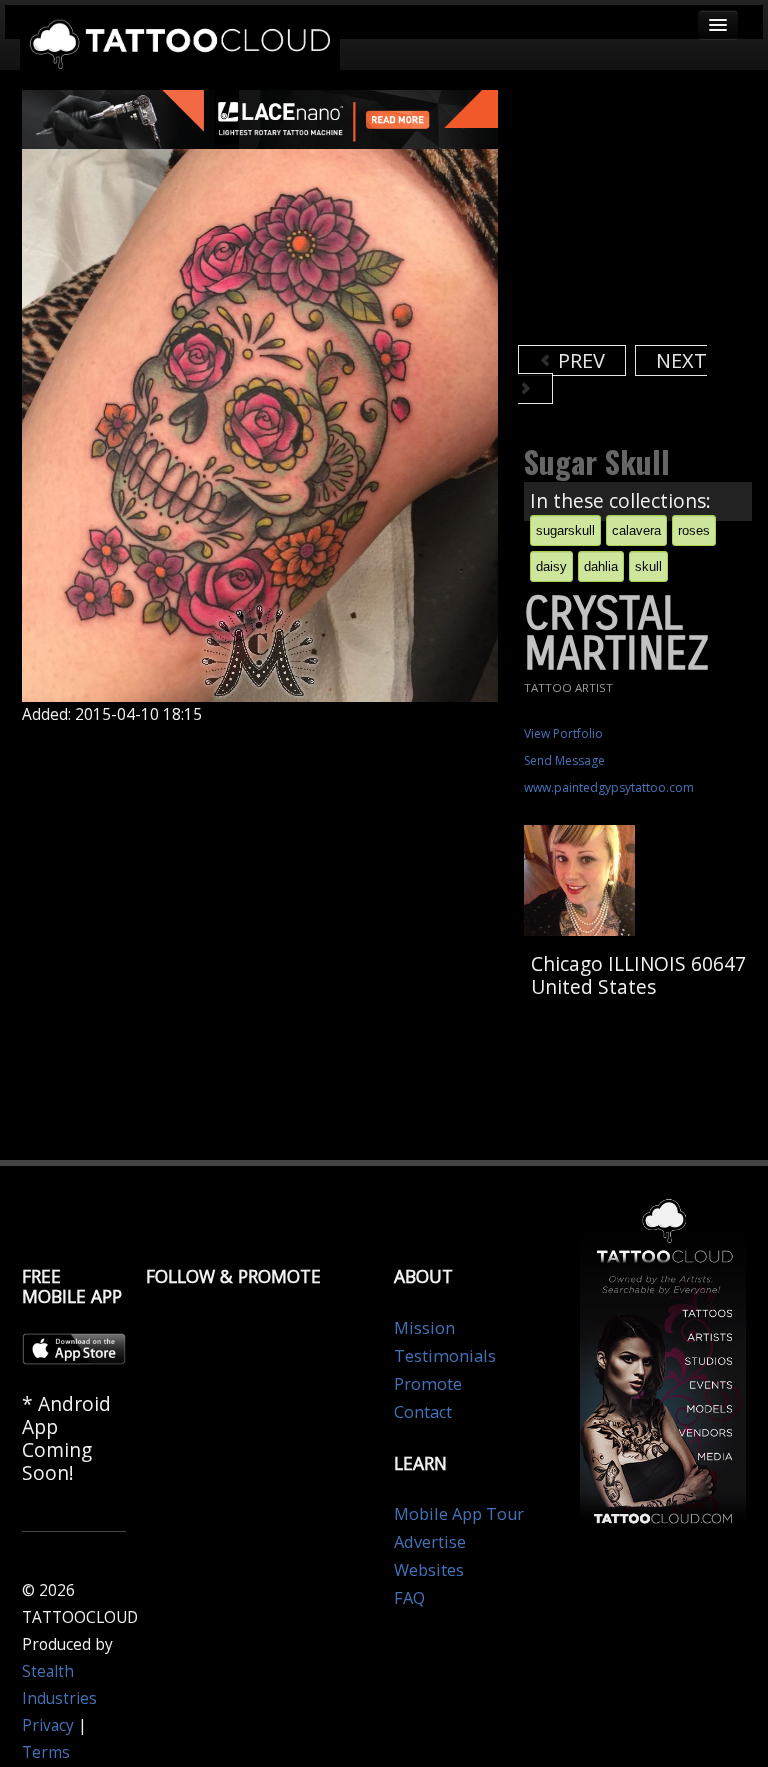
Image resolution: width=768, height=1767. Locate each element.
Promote (428, 1384)
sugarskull (565, 530)
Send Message (564, 760)
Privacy (48, 1725)
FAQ (409, 1598)
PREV (579, 360)
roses (694, 530)
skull (648, 566)
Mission (424, 1328)
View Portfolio (563, 733)
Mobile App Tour (459, 1514)
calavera (636, 530)
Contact (423, 1412)
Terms (46, 1752)
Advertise (430, 1542)
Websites (429, 1570)
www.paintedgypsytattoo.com (609, 787)
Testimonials (445, 1356)
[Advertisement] (643, 215)
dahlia (601, 566)
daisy (551, 566)
